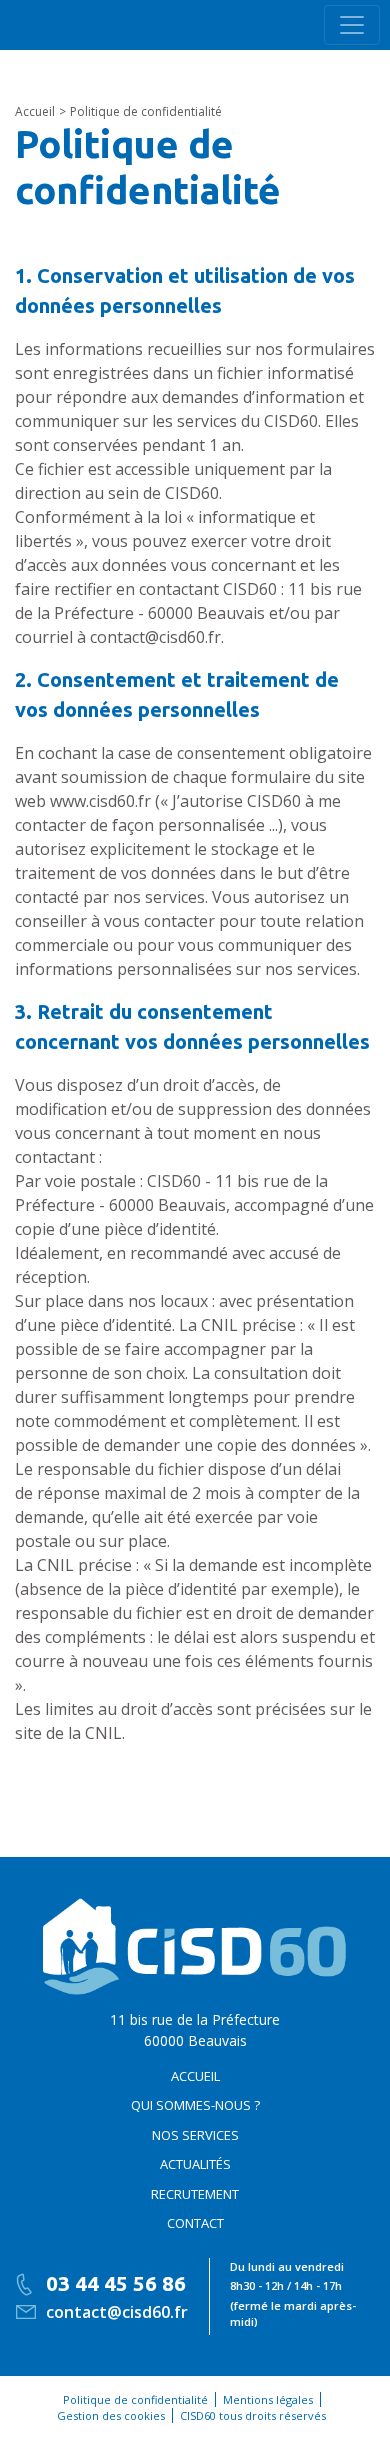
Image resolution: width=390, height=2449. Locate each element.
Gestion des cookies (111, 2415)
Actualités (195, 2164)
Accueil (195, 2076)
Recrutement (195, 2194)
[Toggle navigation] (352, 25)
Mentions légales (268, 2399)
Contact (195, 2223)
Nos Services (195, 2135)
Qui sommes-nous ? (195, 2105)
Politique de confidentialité (135, 2399)
